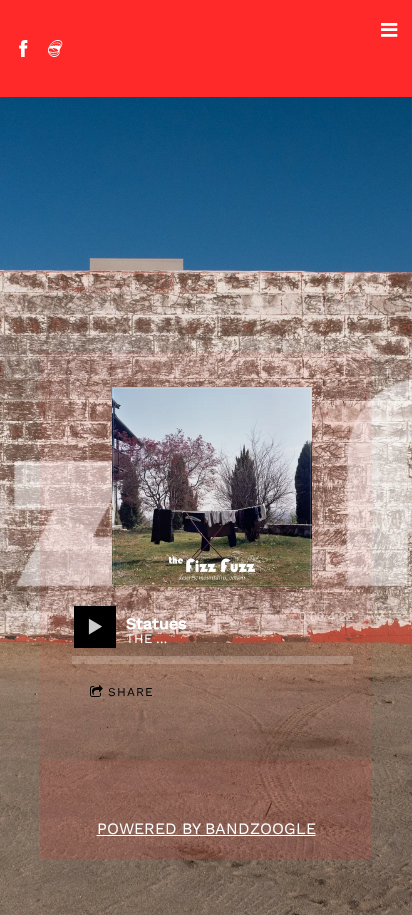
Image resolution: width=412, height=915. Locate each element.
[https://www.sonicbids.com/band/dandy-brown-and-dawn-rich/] (55, 48)
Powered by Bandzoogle (206, 828)
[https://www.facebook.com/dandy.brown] (23, 48)
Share (131, 692)
